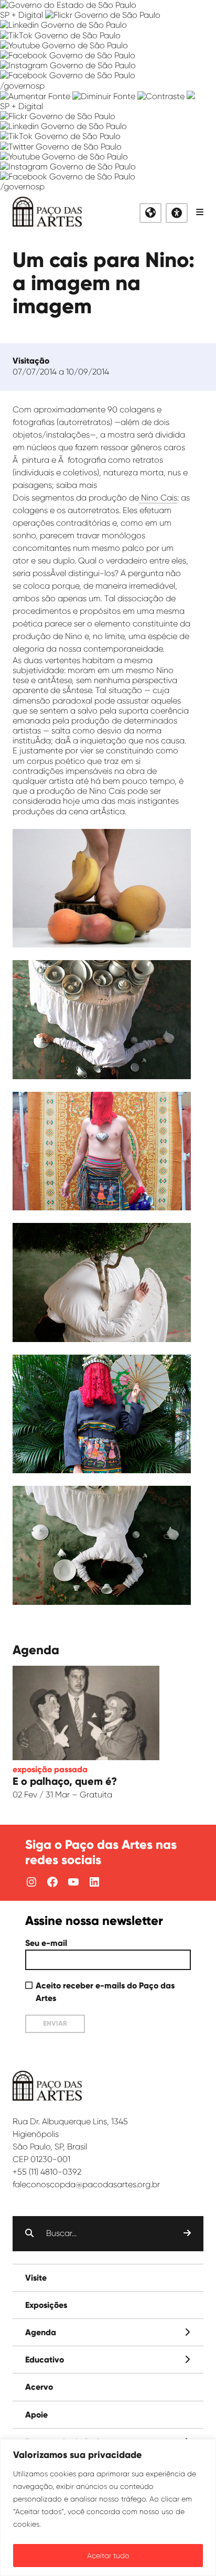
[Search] (187, 2233)
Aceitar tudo (108, 2556)
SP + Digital (21, 15)
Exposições (46, 2305)
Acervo (39, 2387)
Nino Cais (158, 498)
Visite (36, 2278)
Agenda (41, 2332)
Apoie (36, 2415)
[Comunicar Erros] (191, 96)
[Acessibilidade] (177, 213)
